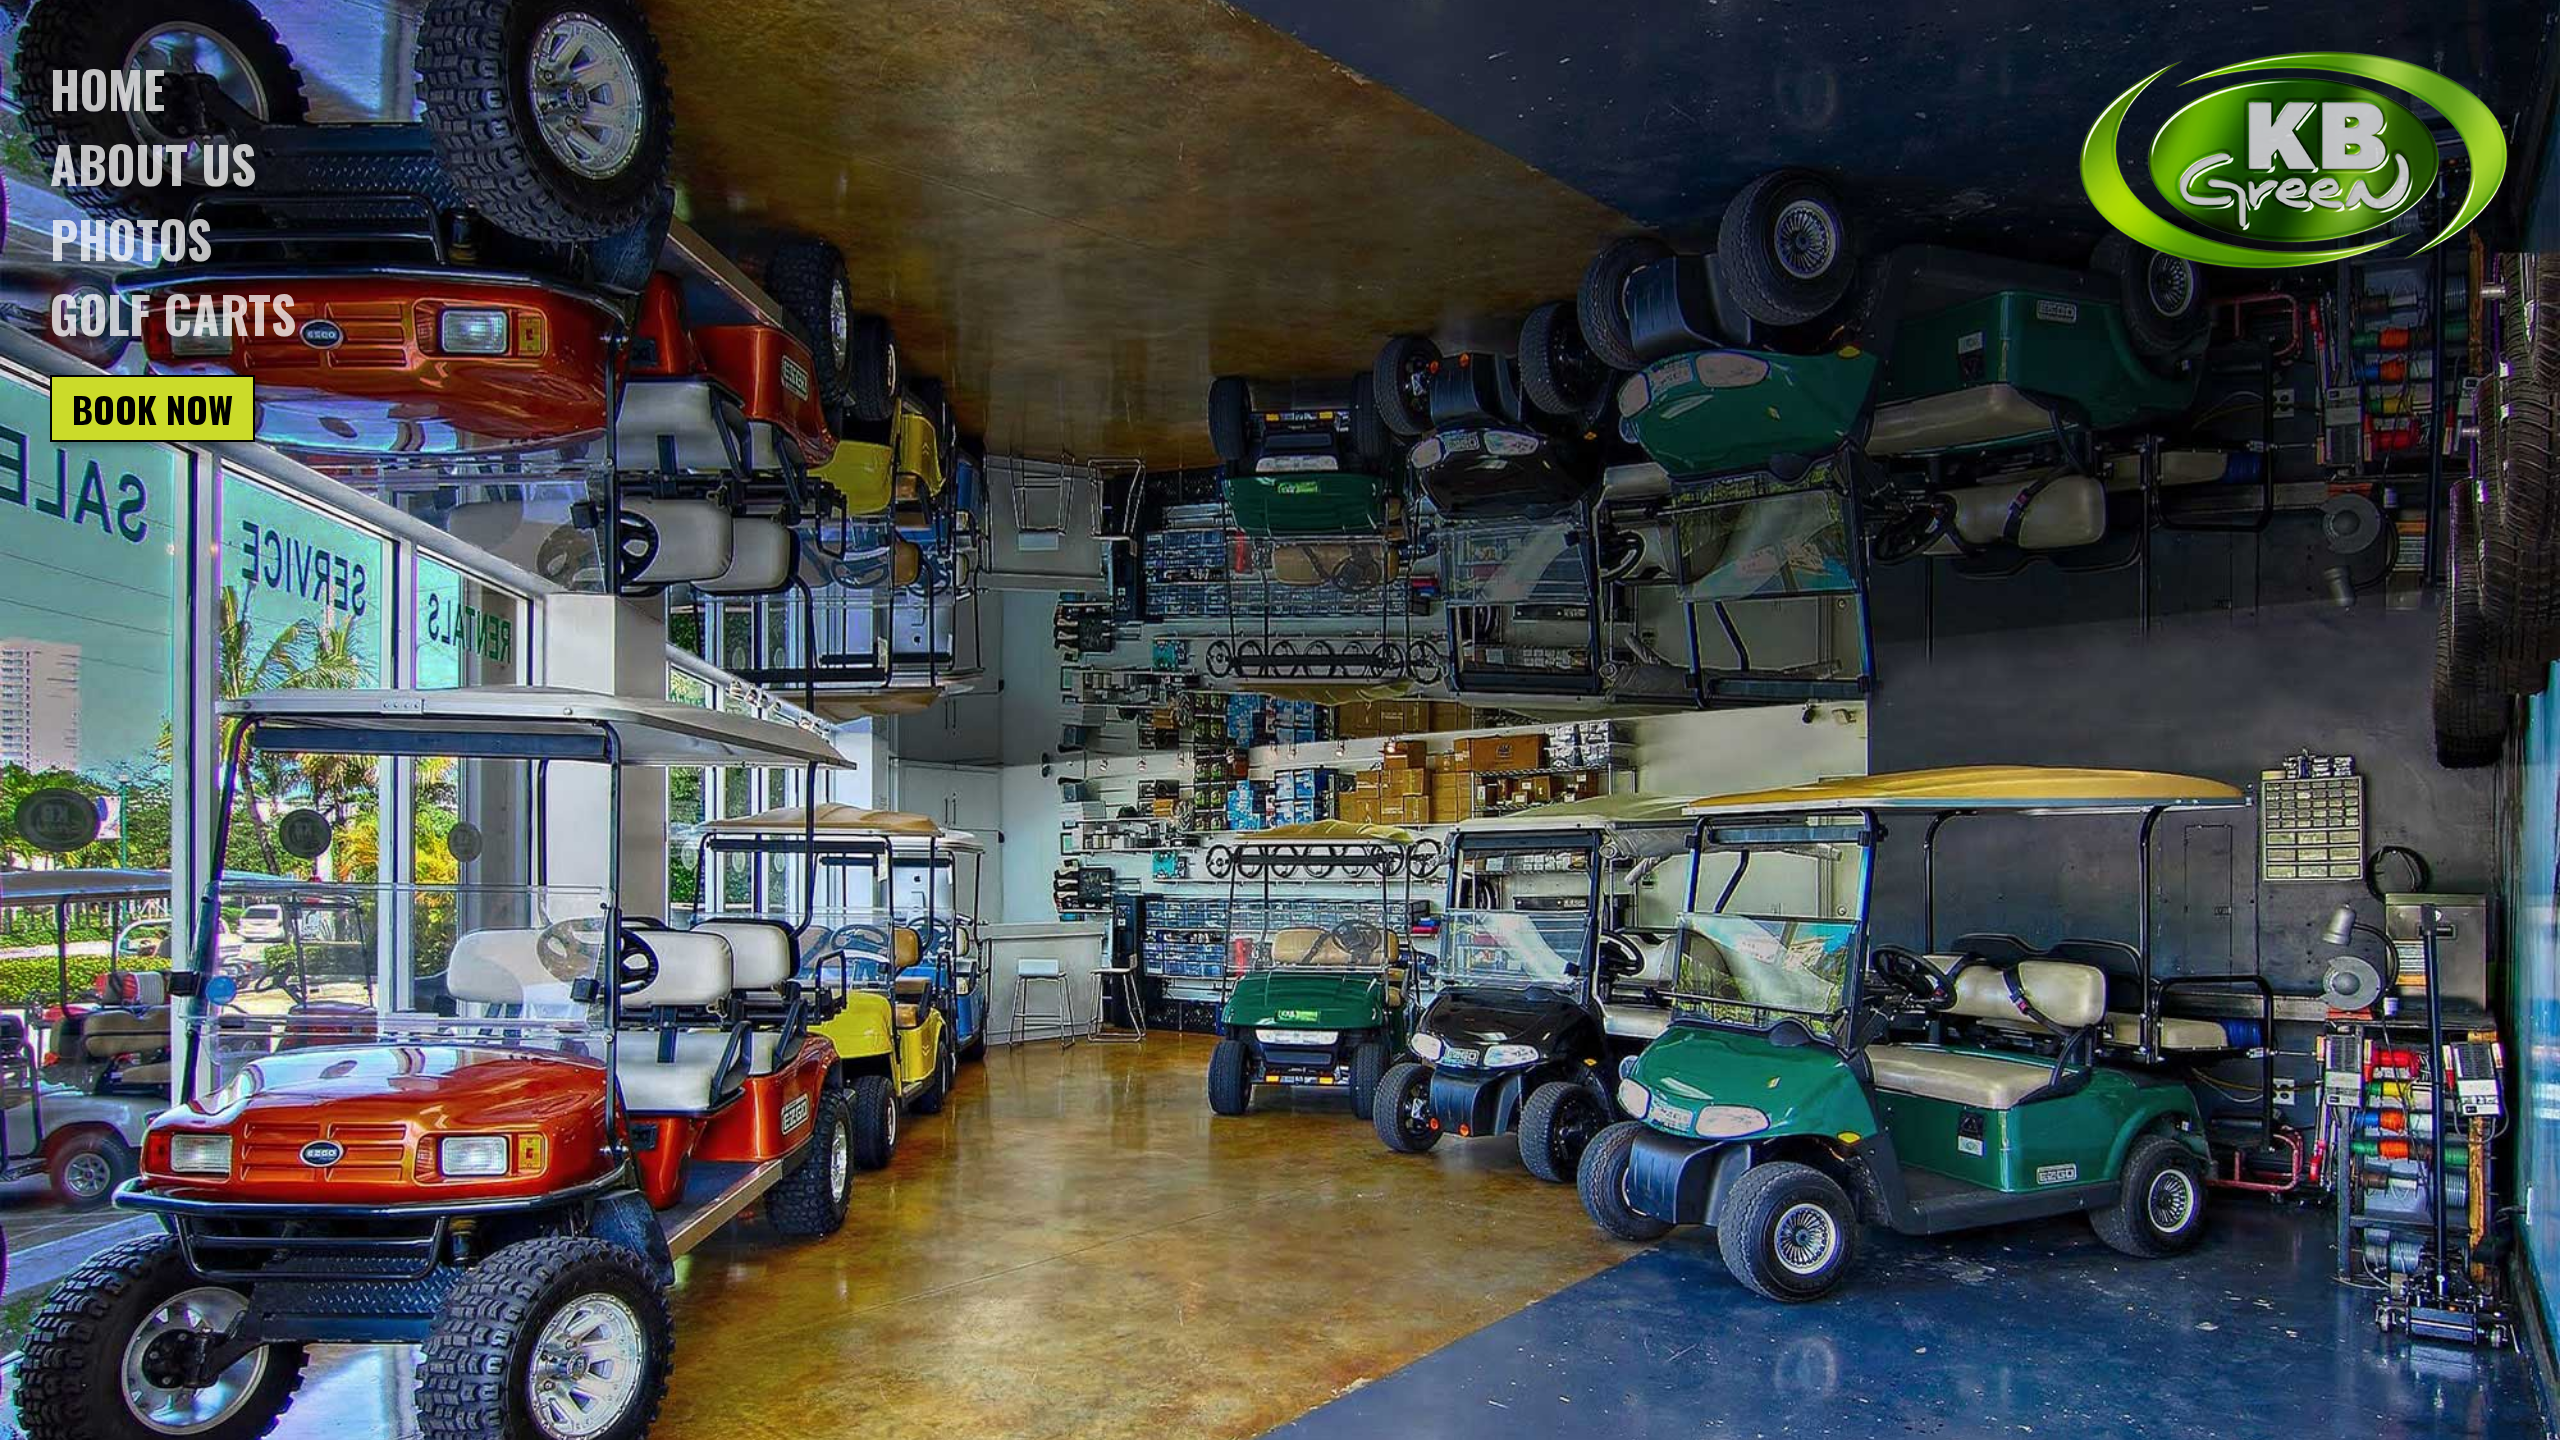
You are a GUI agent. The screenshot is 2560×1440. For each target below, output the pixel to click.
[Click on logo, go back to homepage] (2294, 161)
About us (153, 163)
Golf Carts (173, 313)
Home (107, 88)
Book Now (152, 408)
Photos (131, 238)
